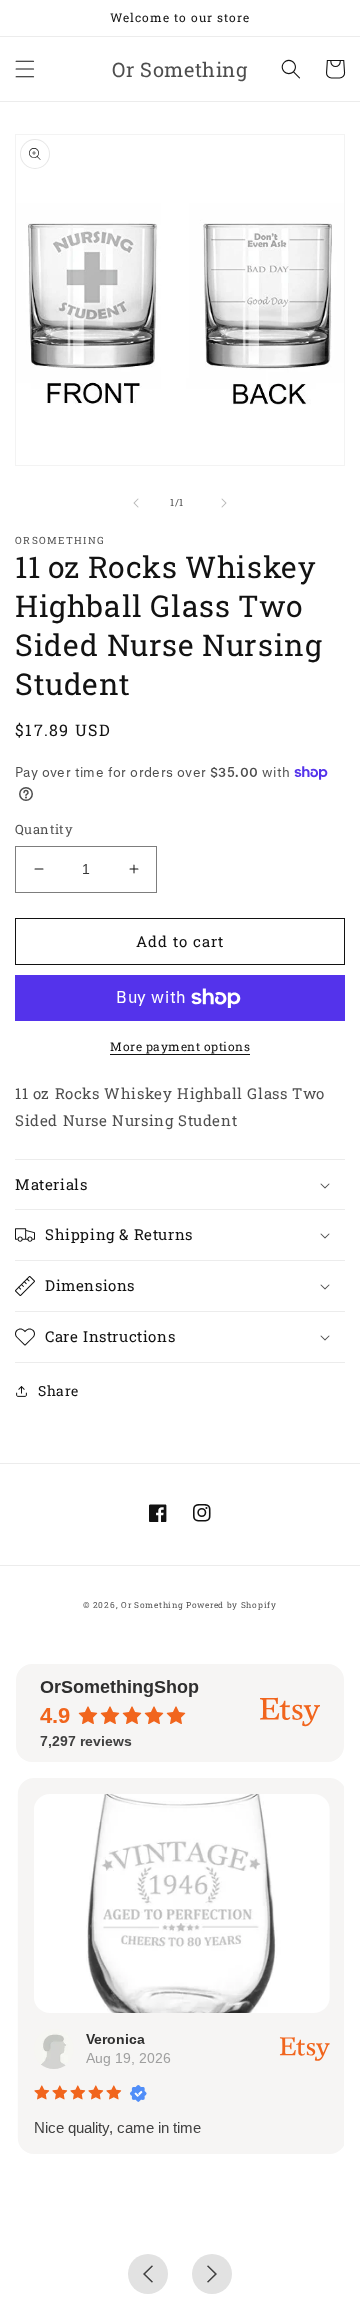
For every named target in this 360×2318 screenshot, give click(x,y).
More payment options (180, 1046)
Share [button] (58, 1390)
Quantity (44, 829)
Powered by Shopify (231, 1604)
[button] (25, 69)
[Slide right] (224, 503)
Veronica (113, 2039)
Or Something (152, 1604)
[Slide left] (136, 503)
